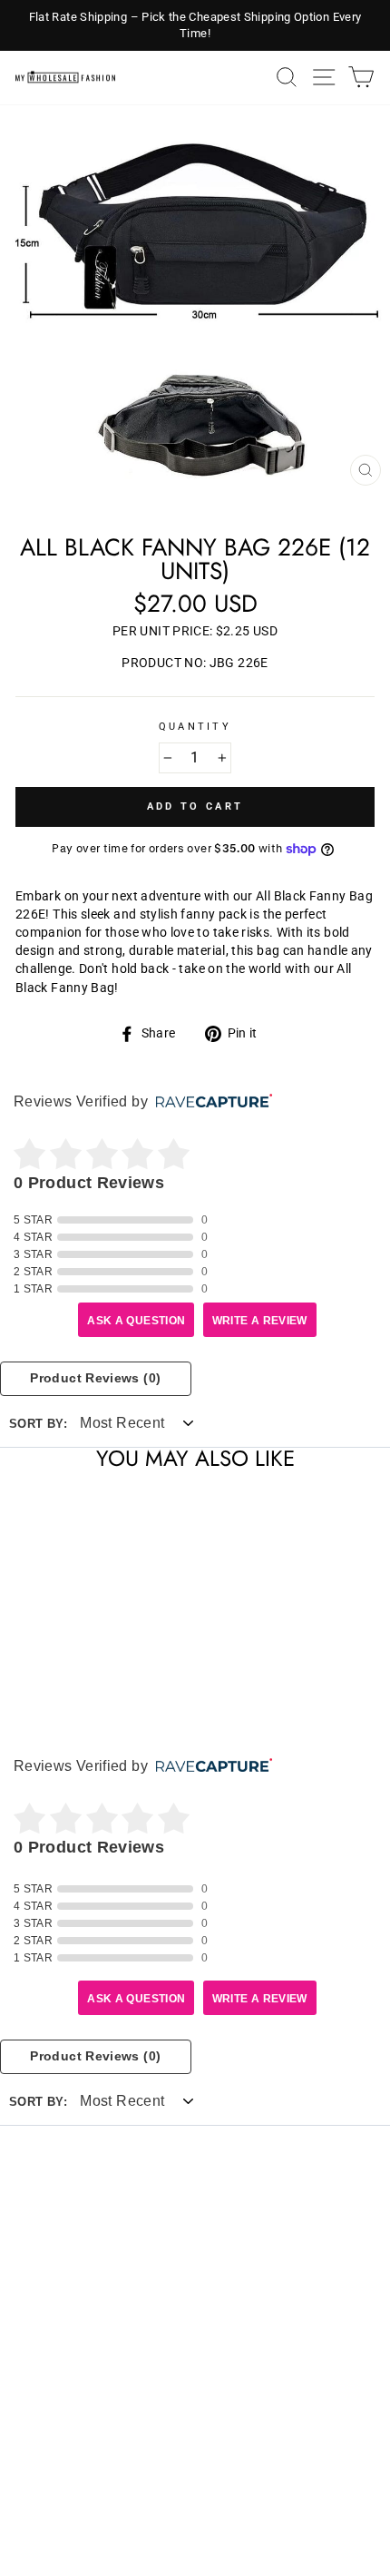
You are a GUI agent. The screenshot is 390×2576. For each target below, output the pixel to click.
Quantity (195, 727)
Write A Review (260, 1321)
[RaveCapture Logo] (210, 1102)
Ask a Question (136, 1321)
